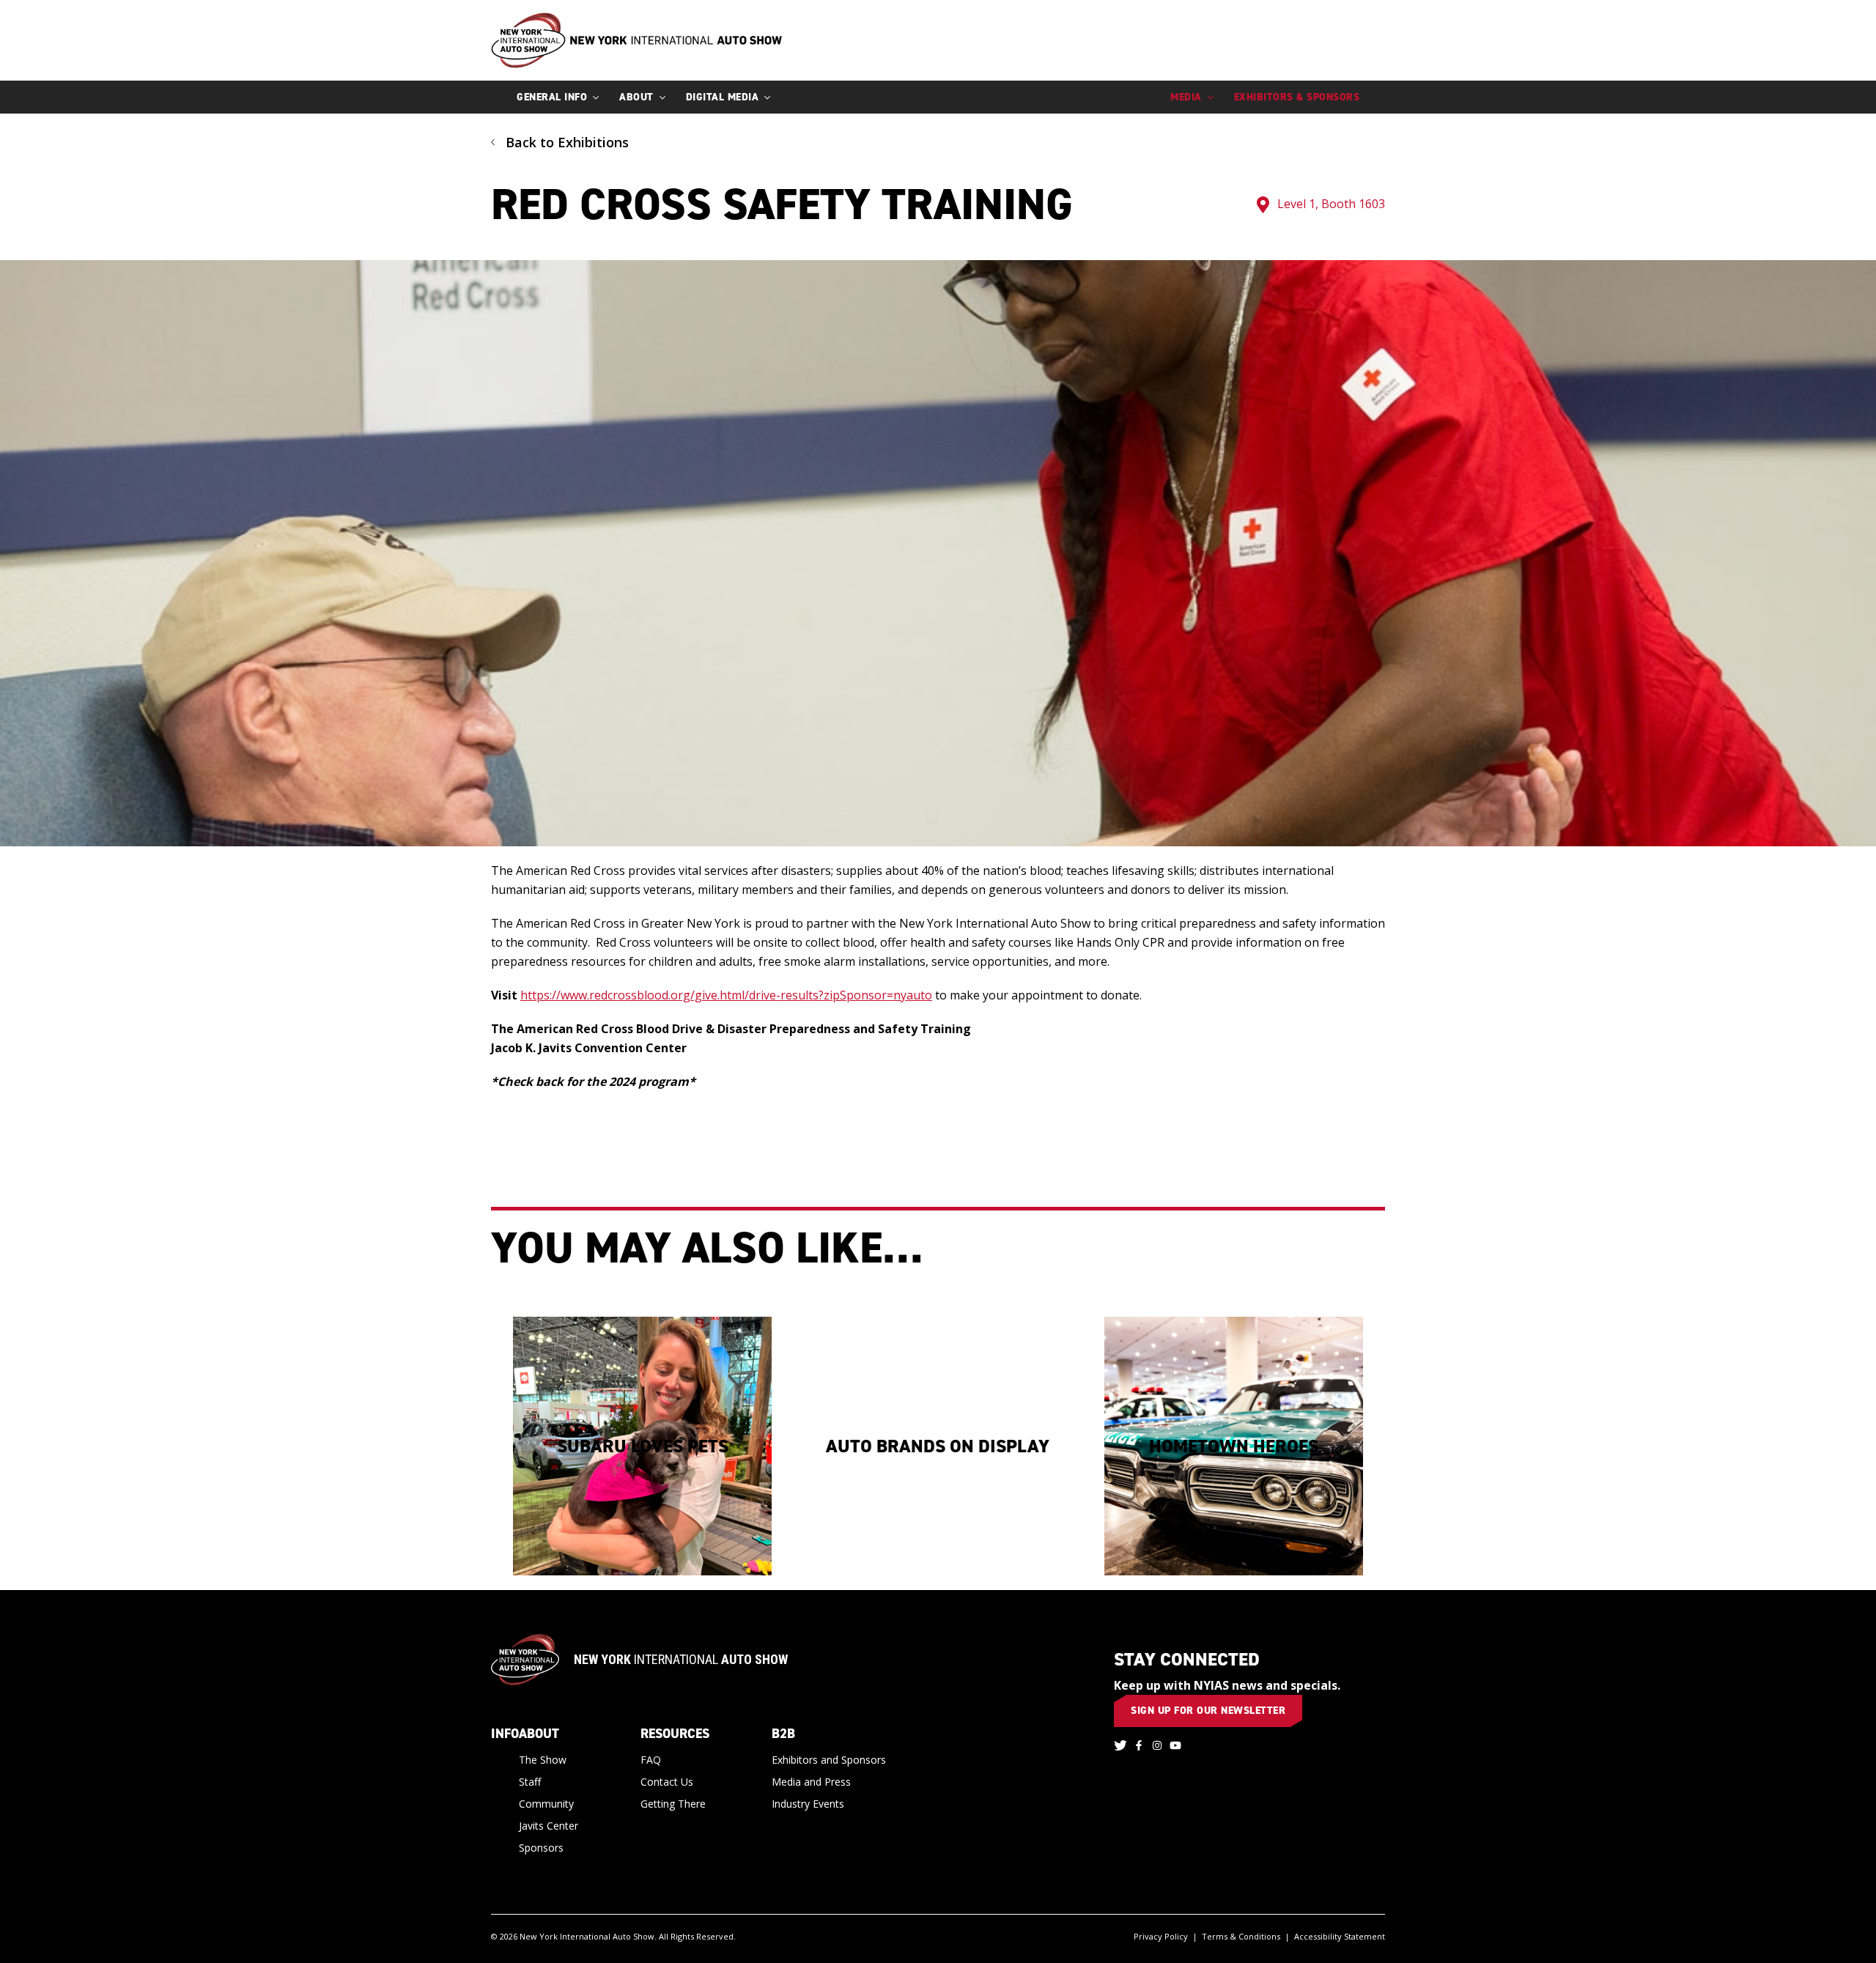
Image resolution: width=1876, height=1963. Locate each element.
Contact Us (667, 1782)
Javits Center (549, 1826)
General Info (552, 97)
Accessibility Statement (1340, 1936)
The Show (543, 1760)
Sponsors (541, 1848)
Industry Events (808, 1804)
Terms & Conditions (1241, 1936)
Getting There (673, 1804)
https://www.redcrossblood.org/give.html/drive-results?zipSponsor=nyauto (726, 995)
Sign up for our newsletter (1208, 1711)
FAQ (651, 1760)
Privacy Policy (1161, 1936)
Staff (530, 1782)
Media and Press (811, 1782)
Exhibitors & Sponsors (1297, 97)
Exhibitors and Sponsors (829, 1760)
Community (546, 1804)
